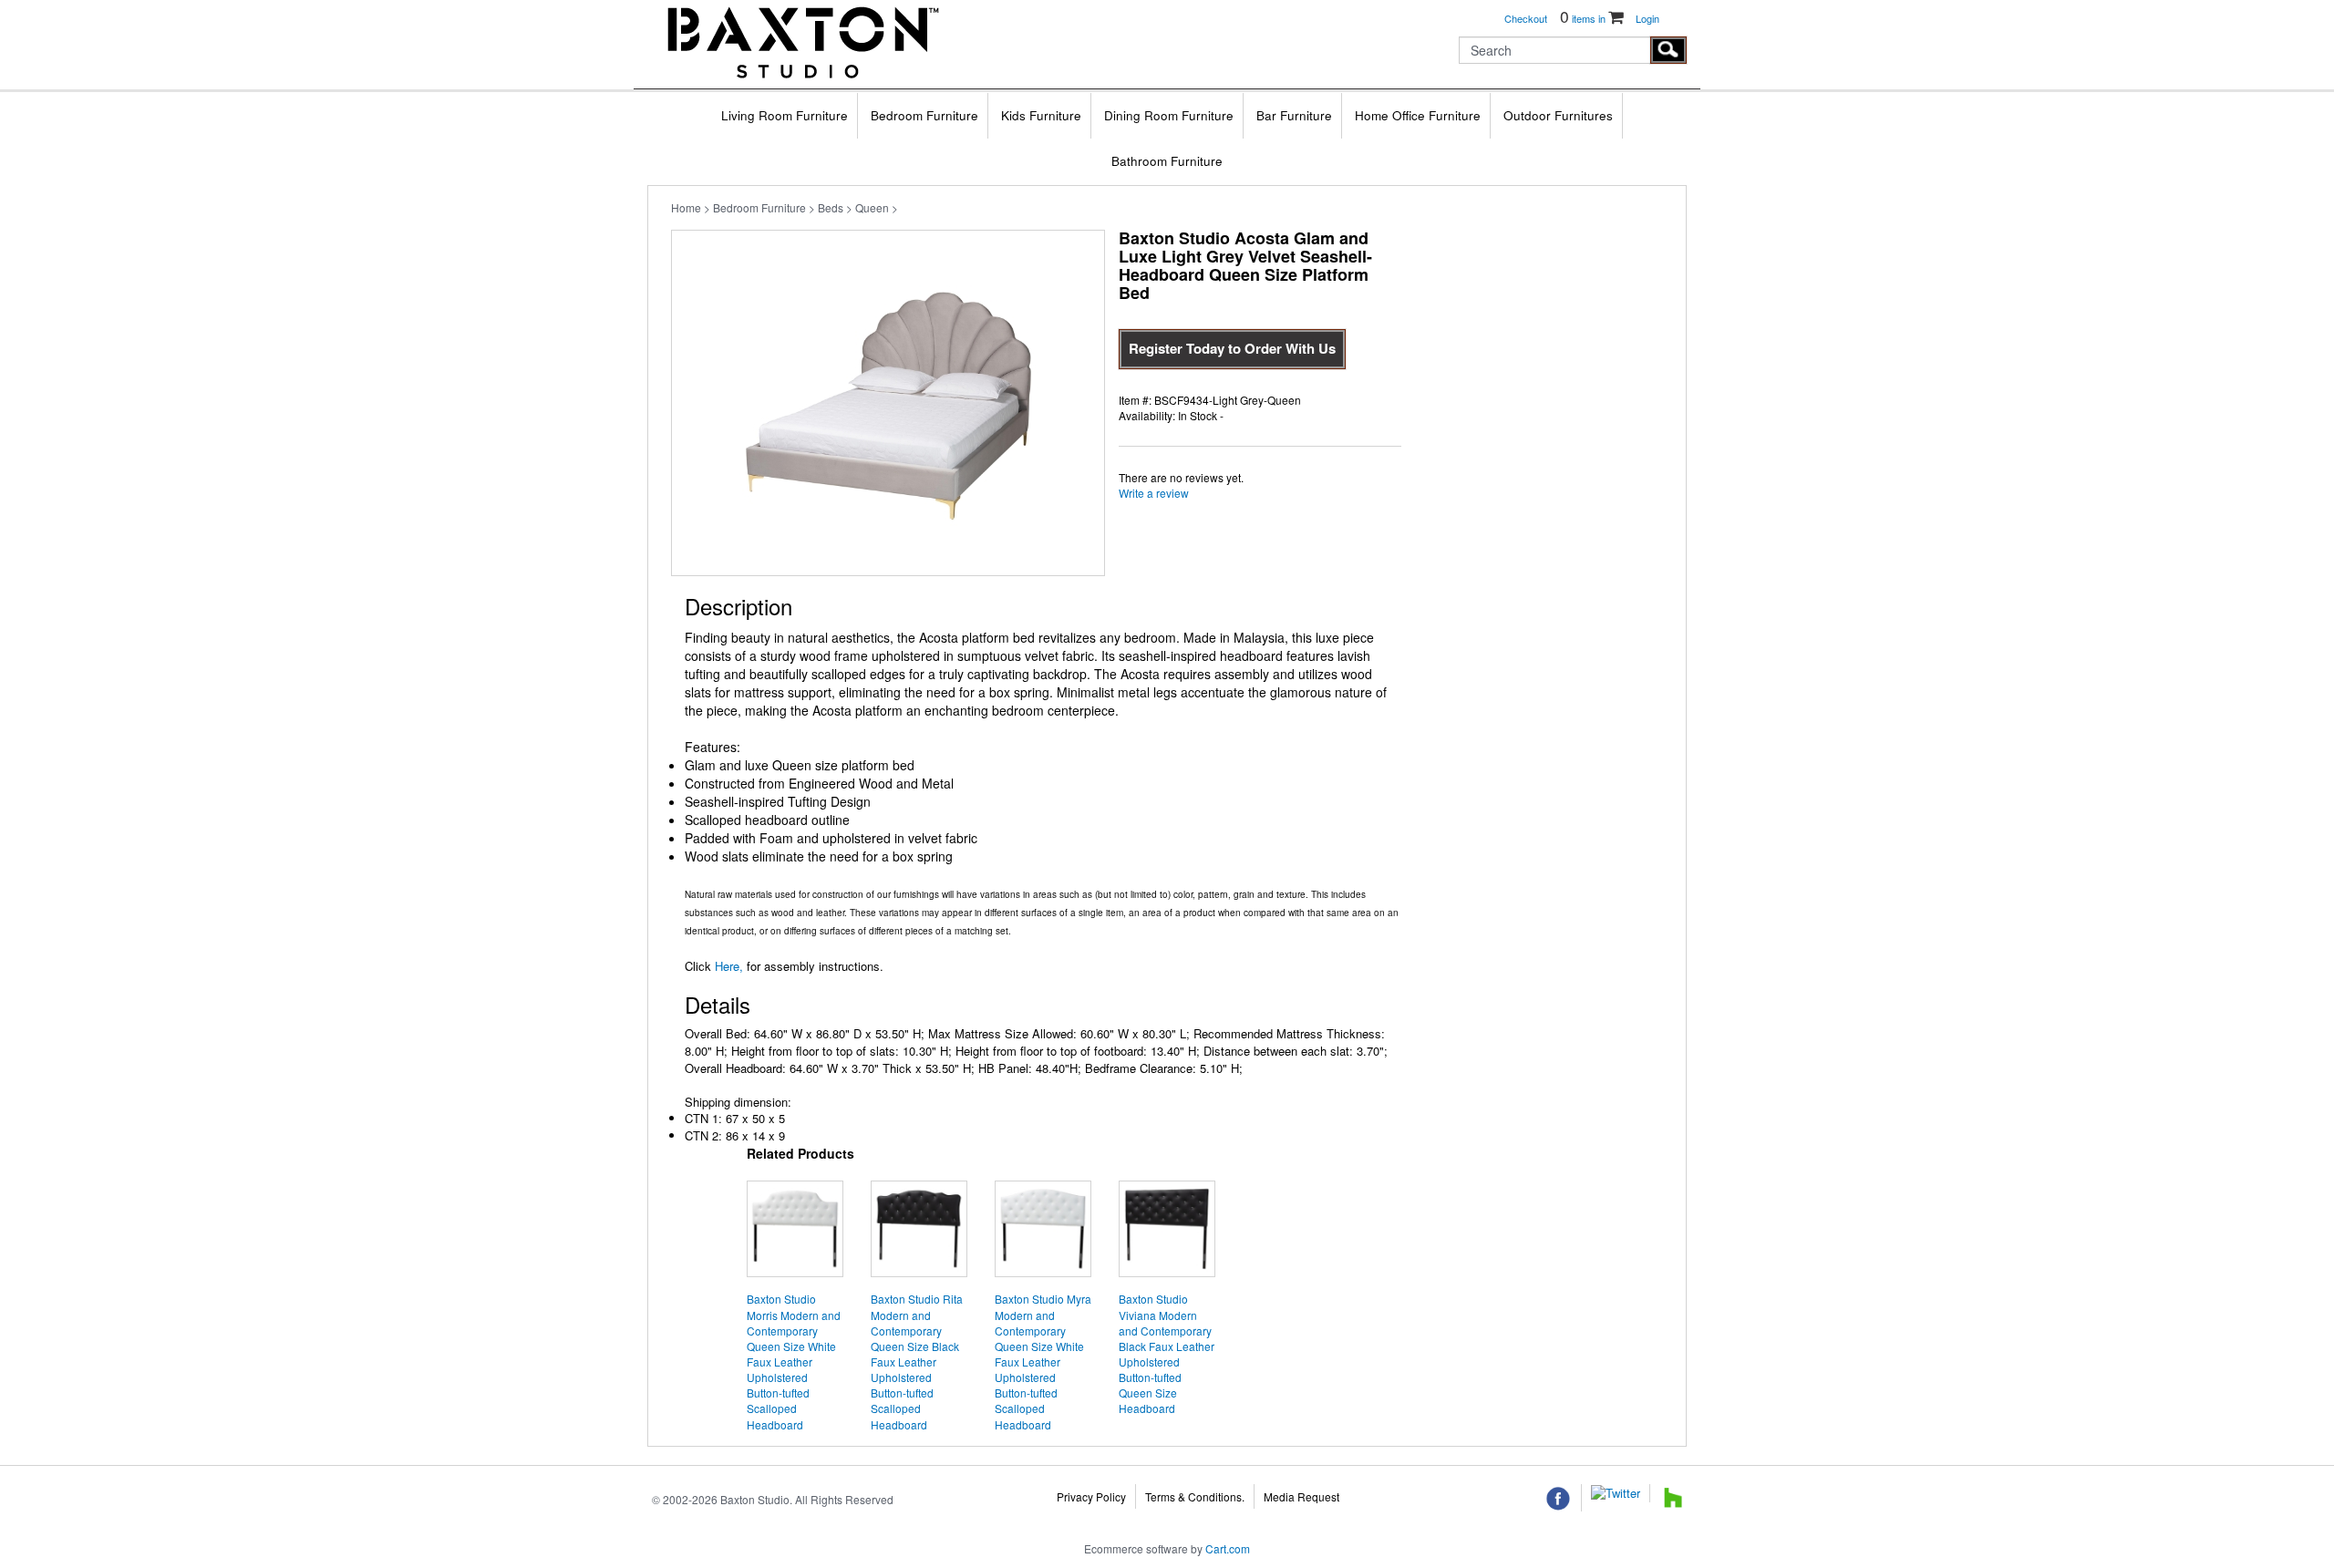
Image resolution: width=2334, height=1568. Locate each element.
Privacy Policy (1091, 1496)
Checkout (1526, 18)
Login (1647, 18)
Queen (872, 207)
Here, (727, 966)
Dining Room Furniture (1169, 115)
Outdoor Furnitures (1558, 115)
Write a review (1154, 493)
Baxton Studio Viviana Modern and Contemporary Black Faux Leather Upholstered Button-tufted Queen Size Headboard (1167, 1353)
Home (686, 207)
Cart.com (1228, 1548)
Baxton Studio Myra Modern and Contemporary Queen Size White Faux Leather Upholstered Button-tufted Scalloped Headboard (1043, 1361)
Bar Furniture (1294, 115)
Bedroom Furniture (924, 115)
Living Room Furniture (785, 115)
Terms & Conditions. (1195, 1496)
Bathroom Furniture (1167, 161)
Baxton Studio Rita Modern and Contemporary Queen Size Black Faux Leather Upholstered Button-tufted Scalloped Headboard (917, 1361)
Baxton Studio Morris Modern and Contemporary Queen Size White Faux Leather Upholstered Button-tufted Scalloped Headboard (794, 1361)
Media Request (1301, 1496)
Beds (831, 207)
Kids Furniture (1041, 115)
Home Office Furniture (1418, 115)
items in (1584, 18)
